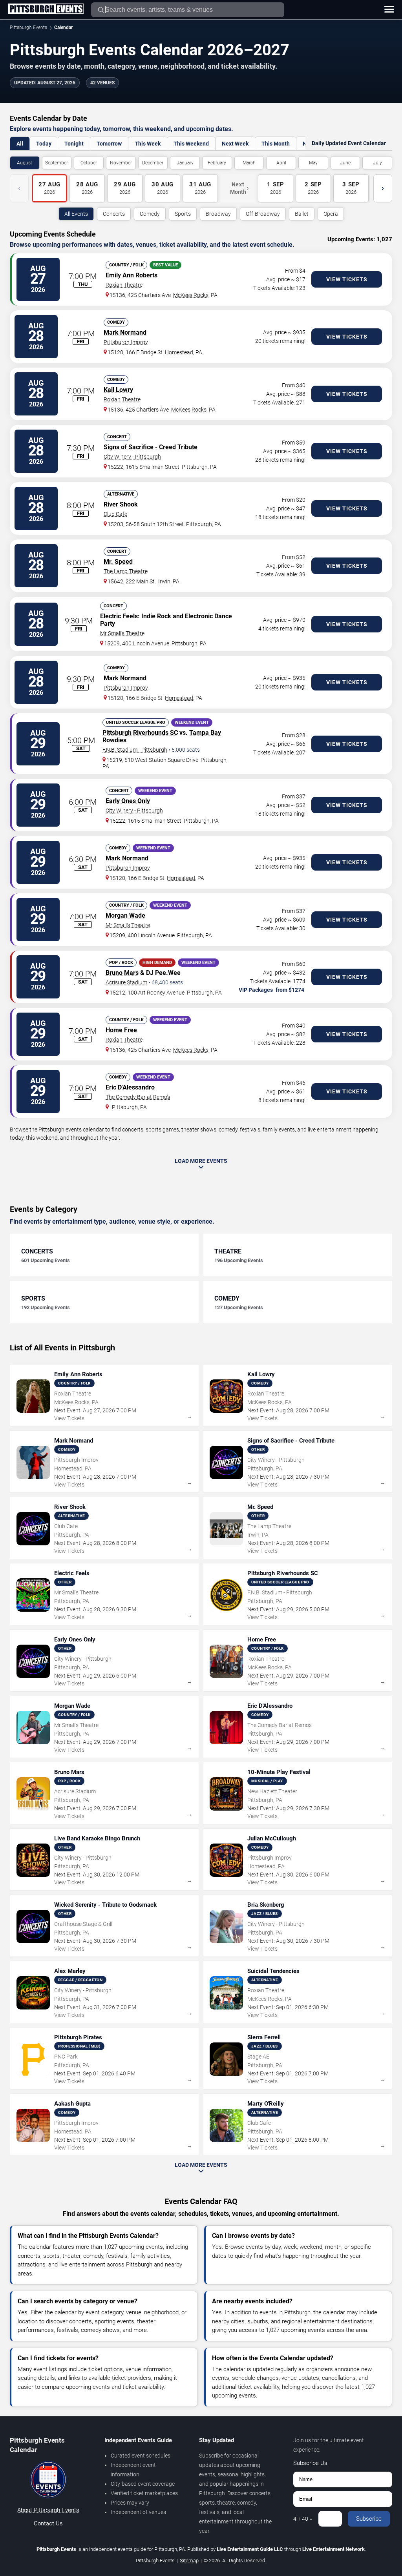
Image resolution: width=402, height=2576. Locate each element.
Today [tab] (44, 144)
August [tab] (25, 163)
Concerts (114, 214)
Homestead (179, 352)
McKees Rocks (191, 295)
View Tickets (347, 279)
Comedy (150, 214)
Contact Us (48, 2523)
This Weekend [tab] (191, 144)
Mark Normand (125, 332)
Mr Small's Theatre (122, 633)
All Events (76, 214)
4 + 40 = (303, 2519)
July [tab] (377, 163)
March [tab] (249, 163)
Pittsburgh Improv (126, 342)
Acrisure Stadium (126, 982)
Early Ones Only (128, 801)
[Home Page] (46, 9)
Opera (331, 214)
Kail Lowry (118, 390)
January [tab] (185, 163)
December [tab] (153, 163)
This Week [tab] (148, 144)
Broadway (218, 214)
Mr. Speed (118, 562)
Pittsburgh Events (28, 27)
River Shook (121, 504)
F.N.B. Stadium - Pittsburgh (135, 750)
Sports (183, 214)
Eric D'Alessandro (130, 1087)
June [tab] (345, 163)
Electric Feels (119, 616)
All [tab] (20, 144)
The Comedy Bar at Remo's (138, 1097)
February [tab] (217, 163)
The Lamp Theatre (126, 571)
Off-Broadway (263, 214)
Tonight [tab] (74, 144)
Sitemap (189, 2561)
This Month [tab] (276, 144)
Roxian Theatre (124, 285)
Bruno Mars (122, 973)
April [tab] (281, 163)
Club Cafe (115, 514)
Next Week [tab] (235, 144)
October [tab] (89, 163)
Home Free (121, 1030)
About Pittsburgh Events (48, 2510)
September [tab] (57, 163)
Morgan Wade (125, 915)
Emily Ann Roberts (132, 275)
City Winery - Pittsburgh (132, 457)
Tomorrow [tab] (109, 144)
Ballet (302, 214)
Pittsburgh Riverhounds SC (140, 733)
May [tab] (313, 163)
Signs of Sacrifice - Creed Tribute (151, 447)
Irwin (164, 581)
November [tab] (121, 163)
